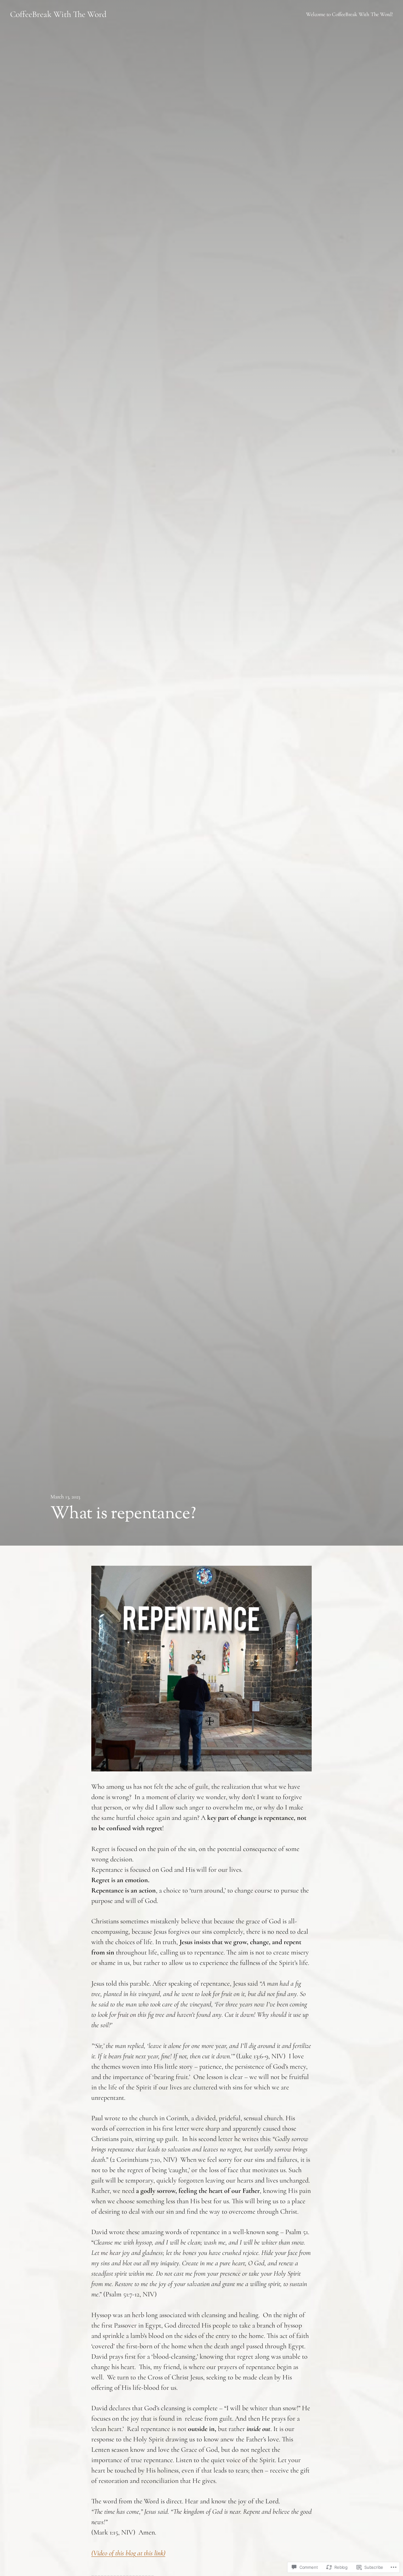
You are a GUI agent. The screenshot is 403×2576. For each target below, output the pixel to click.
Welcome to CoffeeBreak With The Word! (349, 14)
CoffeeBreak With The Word (58, 14)
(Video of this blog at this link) (128, 2553)
